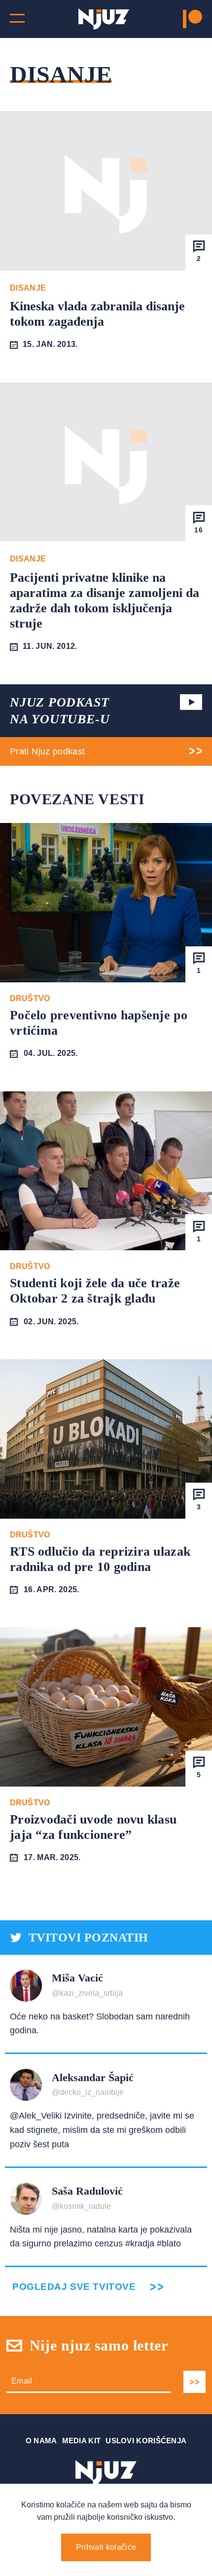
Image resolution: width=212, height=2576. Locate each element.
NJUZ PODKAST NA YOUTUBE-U (60, 711)
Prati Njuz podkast (47, 751)
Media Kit (82, 2441)
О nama (41, 2441)
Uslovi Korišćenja (146, 2441)
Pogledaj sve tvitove (74, 2287)
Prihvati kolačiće (106, 2547)
